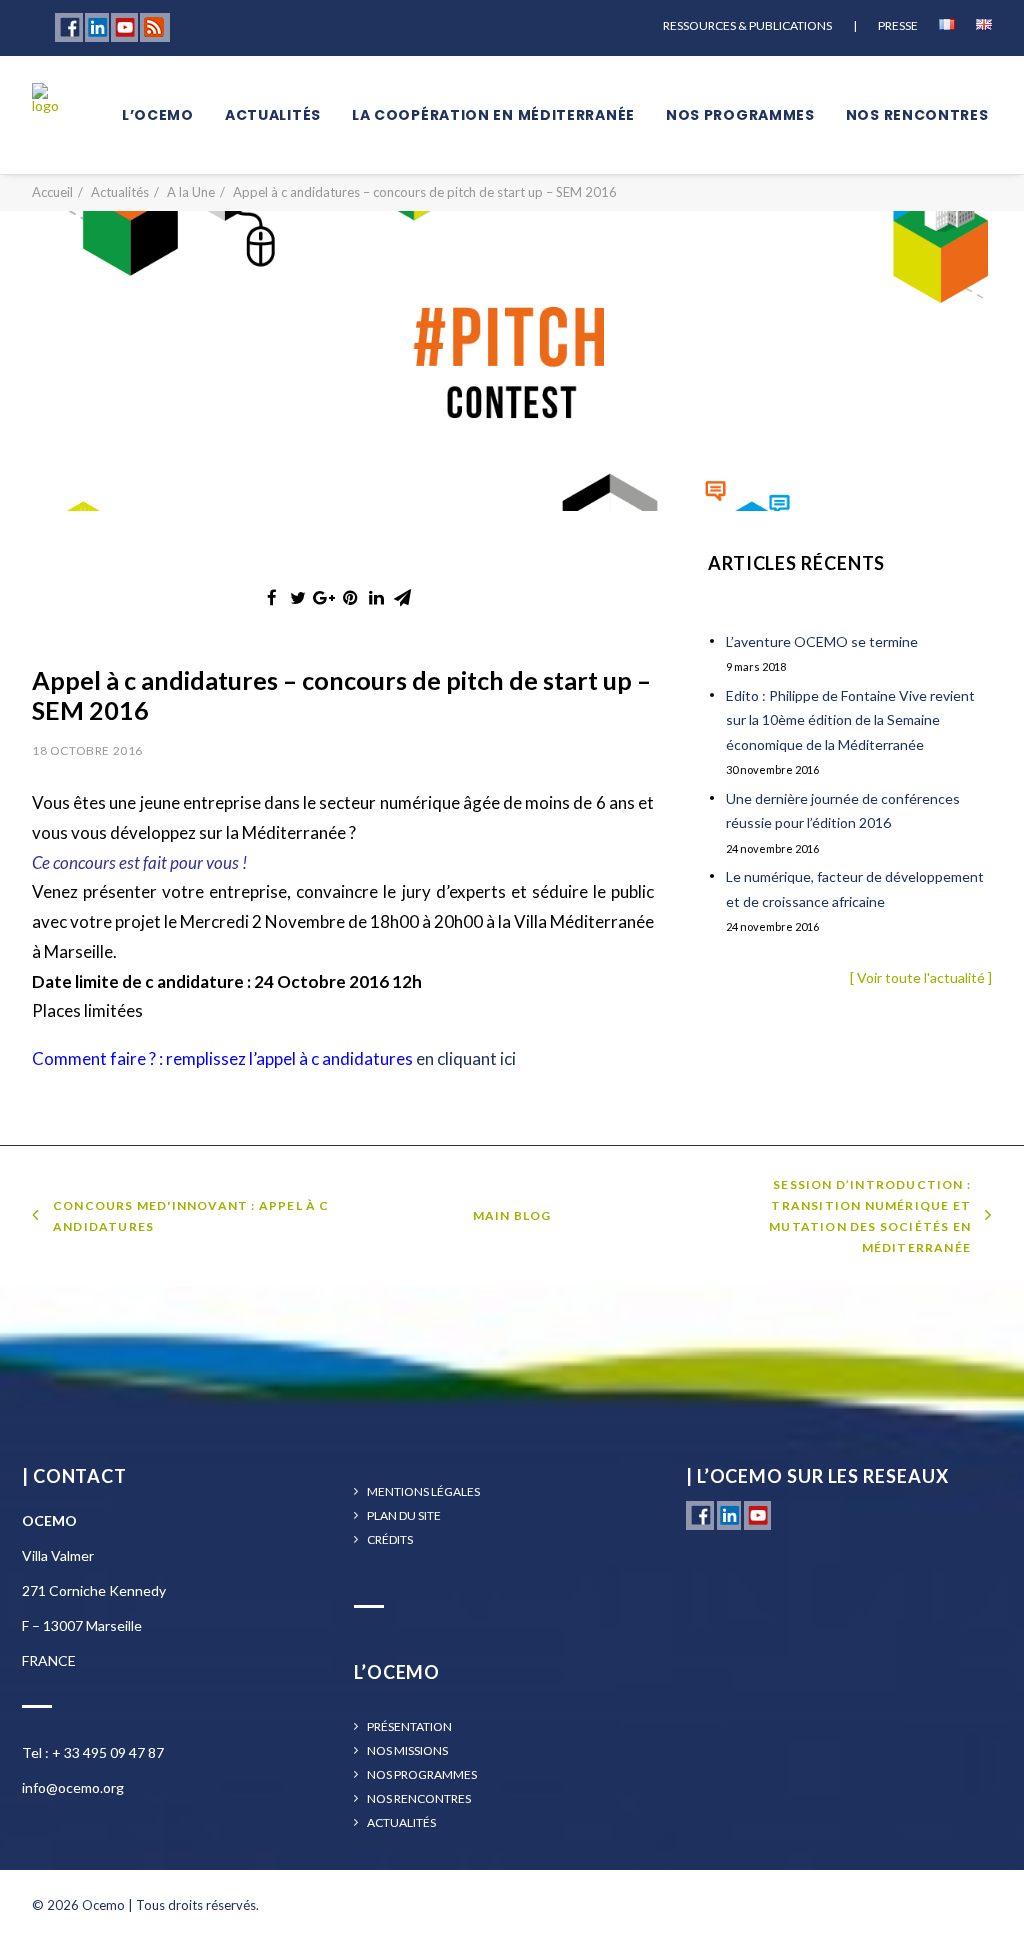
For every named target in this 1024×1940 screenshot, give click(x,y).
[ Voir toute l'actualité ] (921, 977)
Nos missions (407, 1751)
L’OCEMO (158, 115)
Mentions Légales (423, 1492)
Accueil (52, 192)
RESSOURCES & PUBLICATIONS (747, 25)
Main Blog (512, 1215)
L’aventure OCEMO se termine (822, 641)
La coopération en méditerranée (493, 115)
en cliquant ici (466, 1058)
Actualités (273, 115)
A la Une (191, 192)
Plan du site (404, 1516)
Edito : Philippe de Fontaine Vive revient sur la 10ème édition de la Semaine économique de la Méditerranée (850, 720)
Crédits (390, 1540)
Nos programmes (740, 115)
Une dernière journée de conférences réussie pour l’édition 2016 (843, 811)
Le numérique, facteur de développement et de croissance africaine (855, 889)
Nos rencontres (917, 115)
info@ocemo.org (73, 1787)
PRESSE (898, 25)
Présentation (409, 1727)
